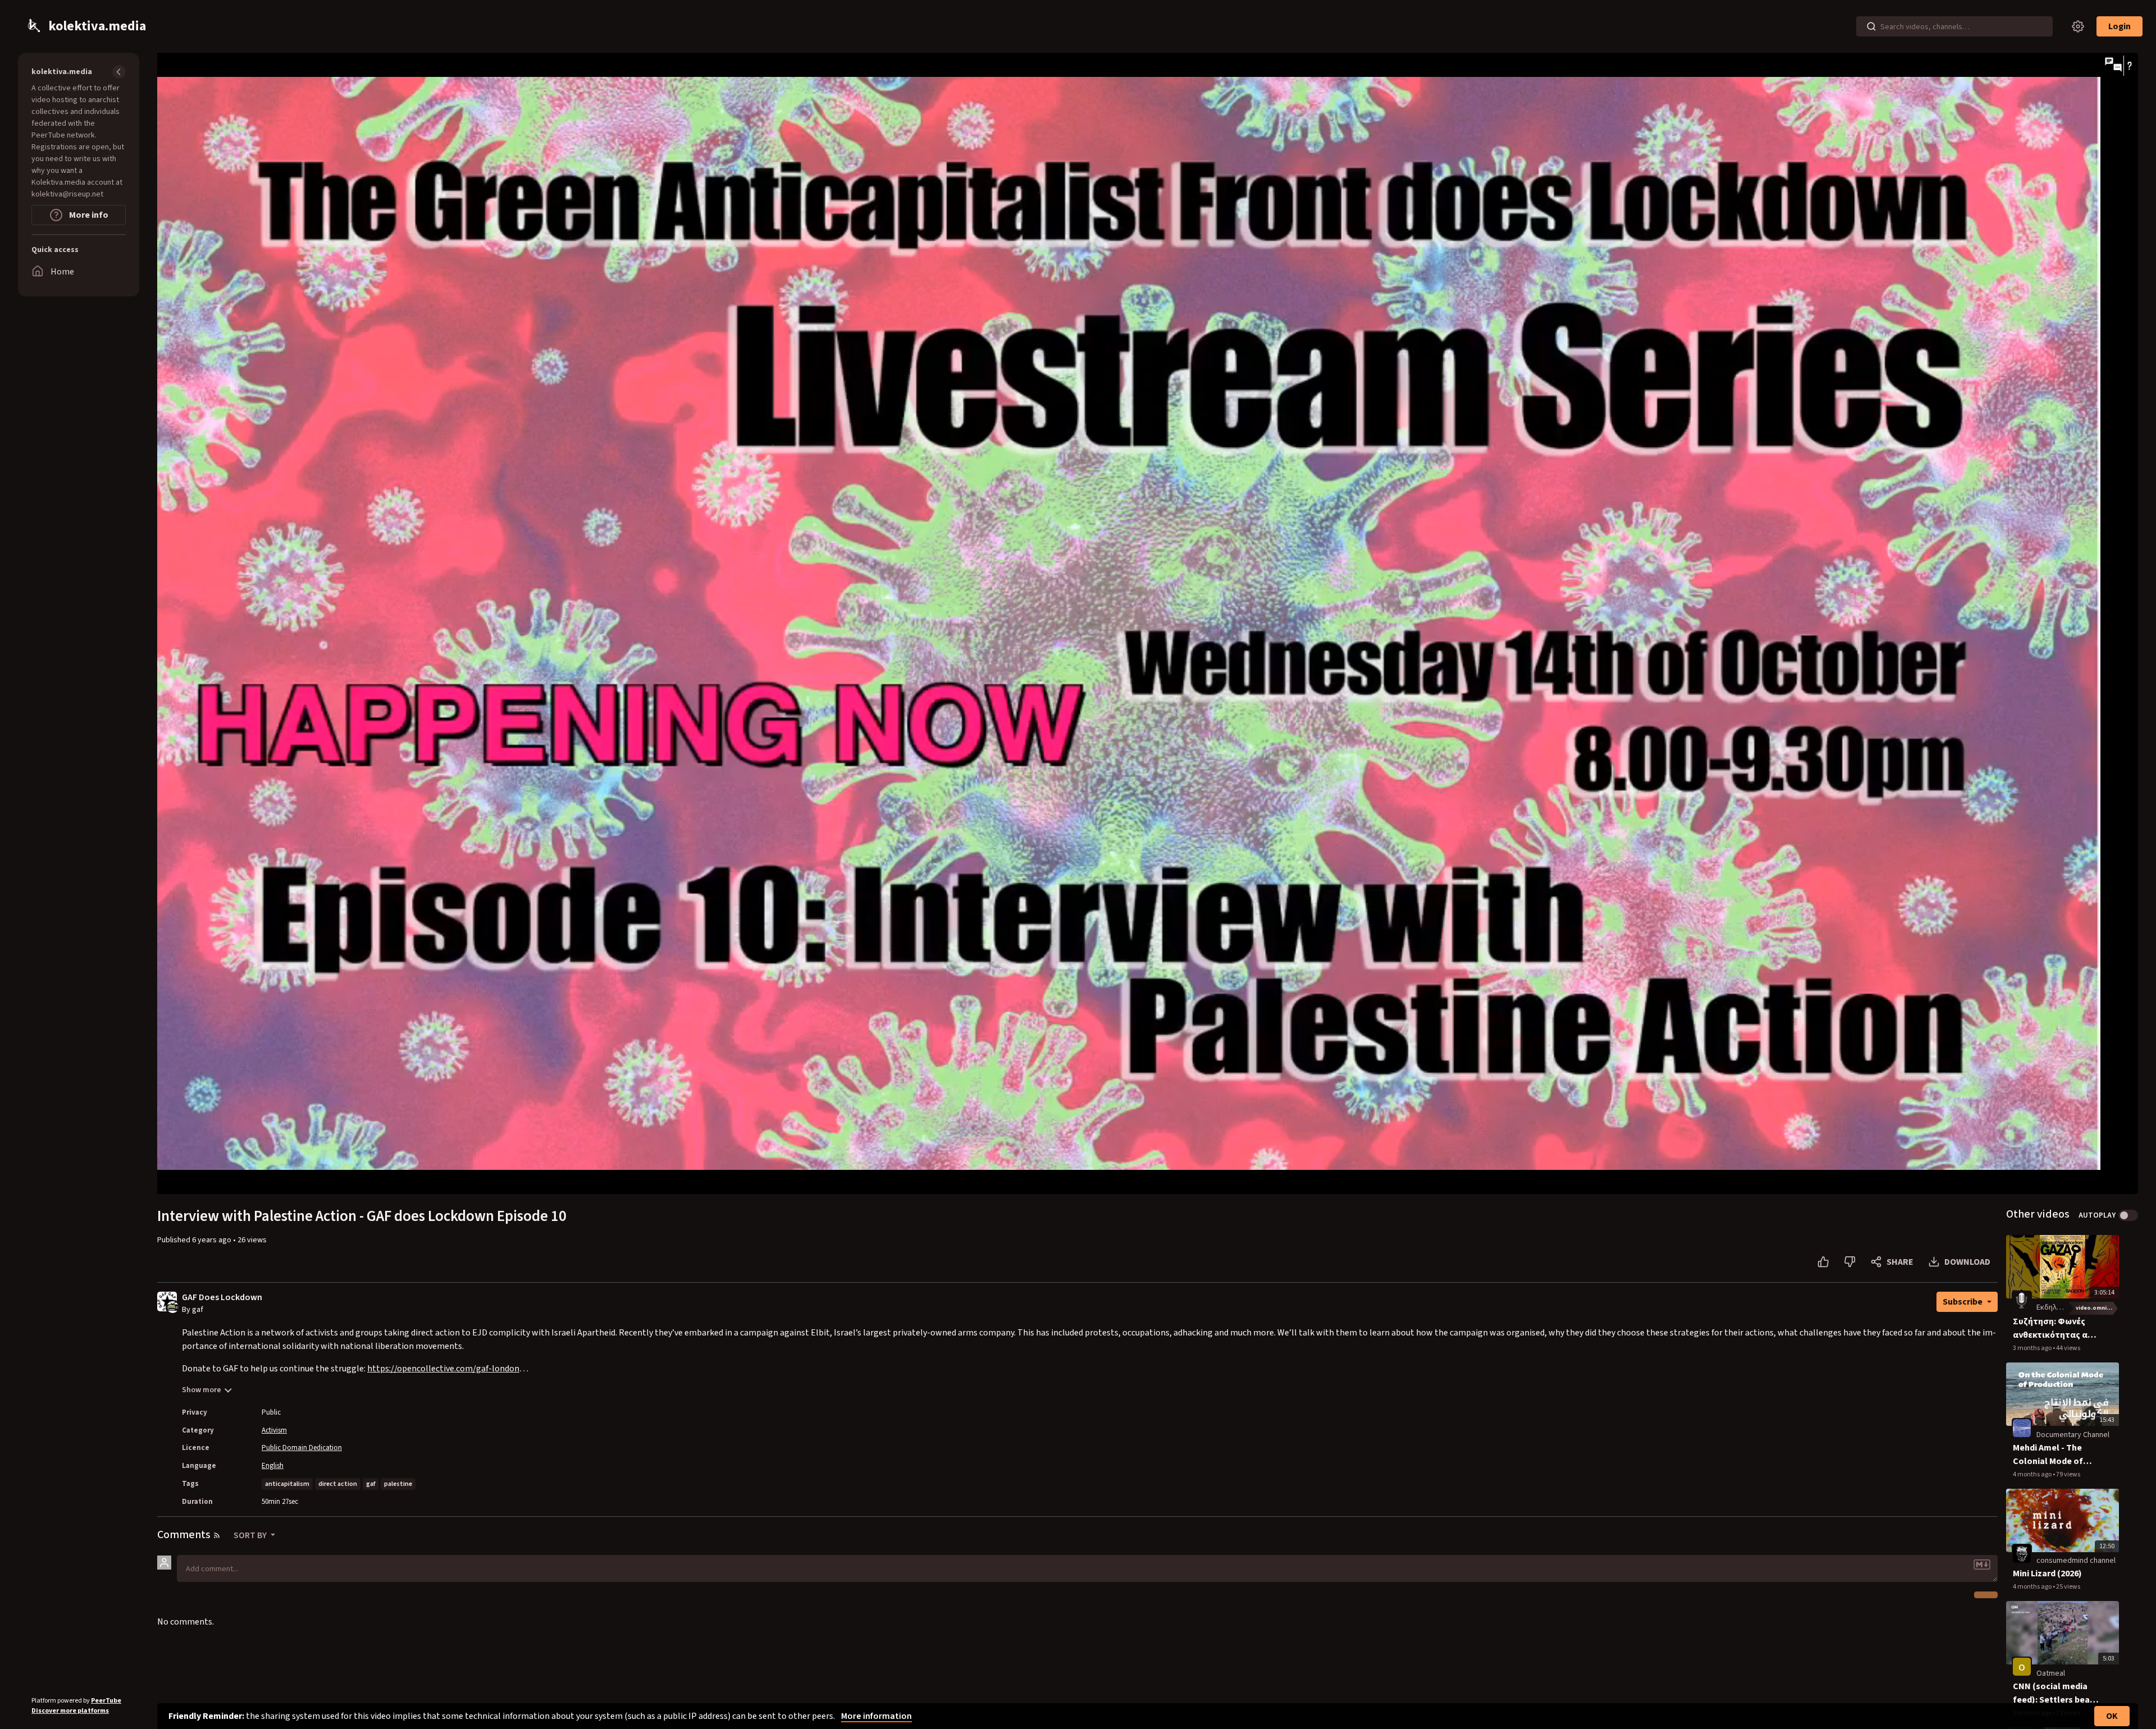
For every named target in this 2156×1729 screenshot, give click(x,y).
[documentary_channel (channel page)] (2022, 1428)
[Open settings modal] (2078, 26)
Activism (274, 1430)
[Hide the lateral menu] (119, 72)
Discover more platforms (70, 1711)
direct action (338, 1484)
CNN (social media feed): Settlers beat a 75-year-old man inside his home (2057, 1693)
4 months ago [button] (2033, 1474)
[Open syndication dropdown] (217, 1535)
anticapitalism (287, 1484)
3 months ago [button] (2033, 1348)
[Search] (1871, 26)
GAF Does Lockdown (222, 1298)
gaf (371, 1484)
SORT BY (251, 1535)
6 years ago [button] (213, 1240)
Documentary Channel (2073, 1435)
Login (2120, 26)
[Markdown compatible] (1982, 1565)
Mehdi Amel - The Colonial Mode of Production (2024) (2049, 1455)
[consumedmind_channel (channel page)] (2022, 1554)
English (273, 1466)
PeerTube (106, 1701)
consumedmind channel (2076, 1561)
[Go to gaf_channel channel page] (173, 1306)
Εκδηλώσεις (2056, 1307)
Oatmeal (2051, 1673)
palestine (398, 1484)
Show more (202, 1390)
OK (2112, 1716)
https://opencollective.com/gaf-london (443, 1369)
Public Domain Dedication (302, 1448)
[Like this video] (1823, 1262)
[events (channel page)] (2022, 1300)
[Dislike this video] (1850, 1262)
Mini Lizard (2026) (2047, 1574)
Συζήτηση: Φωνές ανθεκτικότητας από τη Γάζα (2056, 1328)
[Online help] (2129, 66)
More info (88, 215)
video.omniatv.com (2097, 1308)
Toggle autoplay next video (2128, 1215)
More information (876, 1716)
